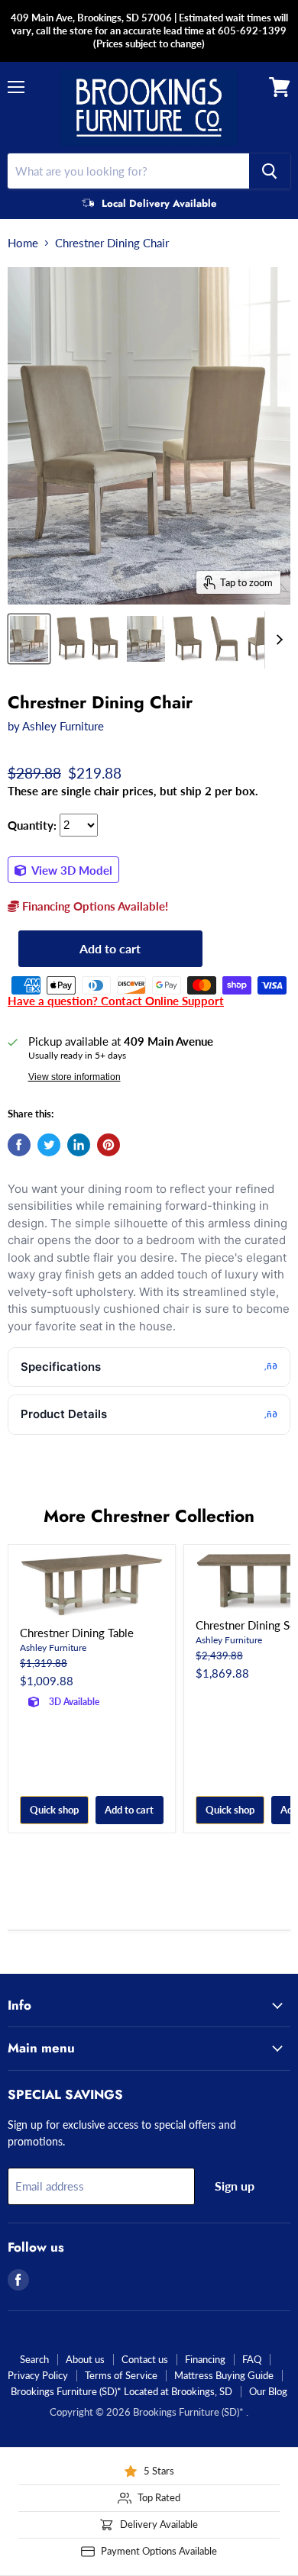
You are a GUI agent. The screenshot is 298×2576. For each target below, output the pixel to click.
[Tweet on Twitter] (49, 1145)
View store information (74, 1077)
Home (23, 243)
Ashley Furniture (63, 726)
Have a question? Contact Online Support (116, 1001)
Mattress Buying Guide (224, 2375)
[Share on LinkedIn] (79, 1145)
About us (85, 2359)
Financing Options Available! (94, 906)
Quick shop (54, 1810)
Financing (205, 2359)
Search (34, 2359)
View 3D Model (71, 870)
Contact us (145, 2359)
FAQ (252, 2359)
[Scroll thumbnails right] (277, 640)
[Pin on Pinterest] (109, 1145)
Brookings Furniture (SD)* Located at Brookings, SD (121, 2391)
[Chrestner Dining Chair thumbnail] (29, 639)
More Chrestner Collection (149, 1516)
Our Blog (268, 2391)
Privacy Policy (38, 2375)
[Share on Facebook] (19, 1145)
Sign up (235, 2186)
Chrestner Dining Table (77, 1633)
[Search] (270, 171)
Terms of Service (121, 2375)
